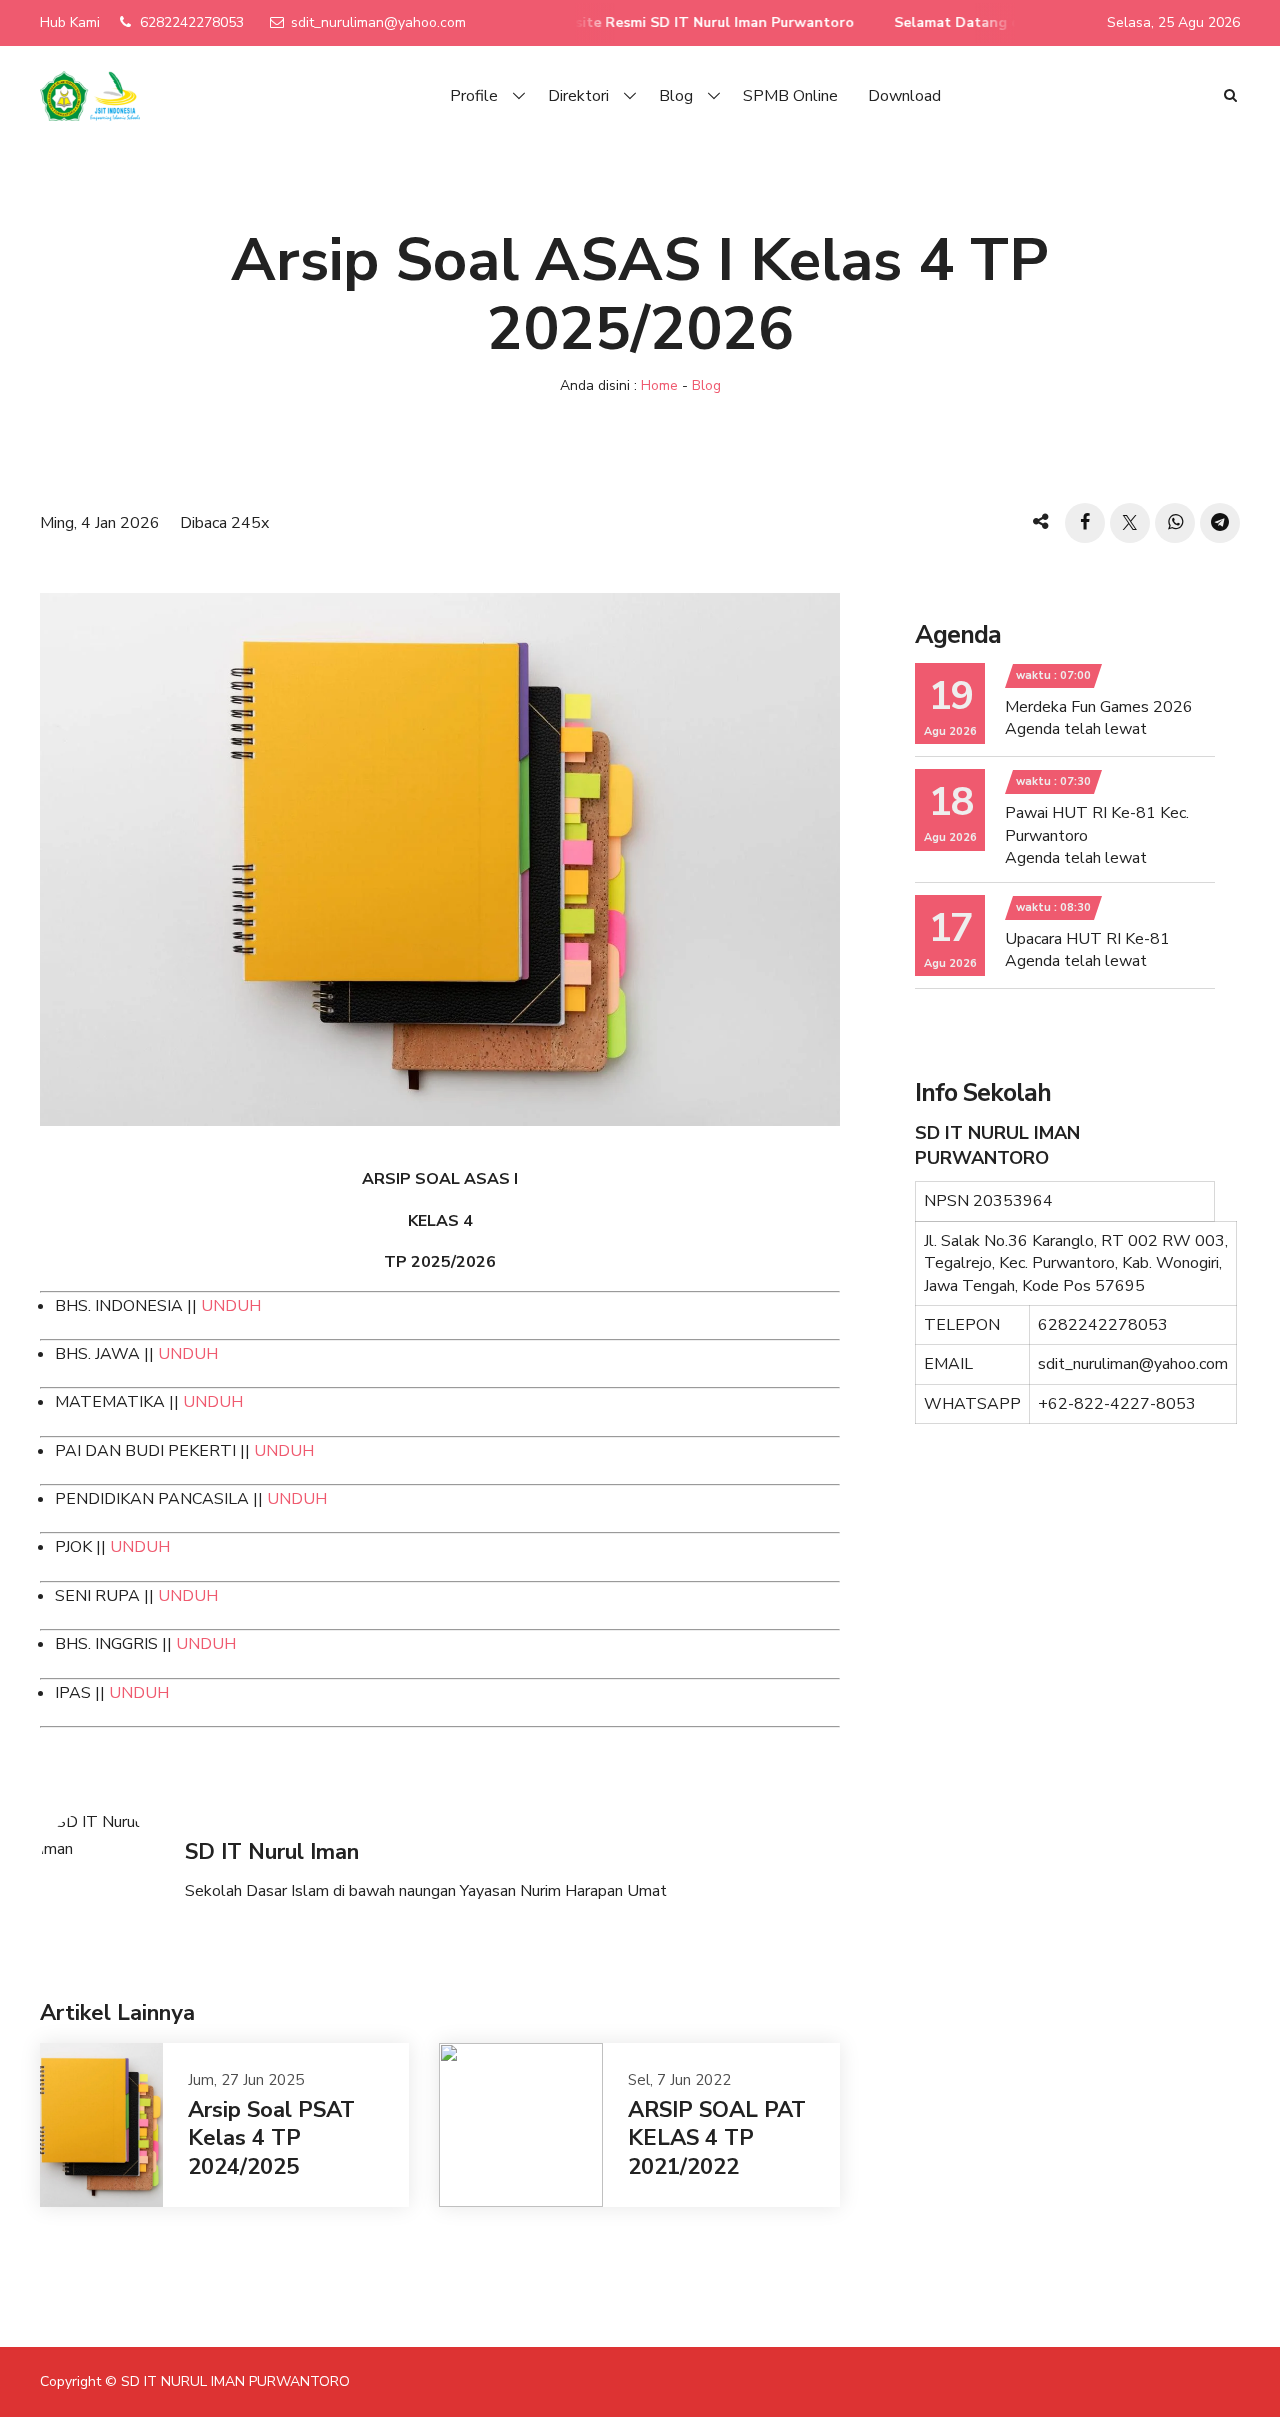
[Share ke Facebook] (1085, 523)
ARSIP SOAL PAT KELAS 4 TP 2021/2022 (717, 2138)
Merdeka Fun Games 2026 (1099, 707)
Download (904, 96)
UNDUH (231, 1306)
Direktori (578, 96)
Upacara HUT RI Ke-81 (1087, 939)
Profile (474, 96)
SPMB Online (790, 96)
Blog (676, 96)
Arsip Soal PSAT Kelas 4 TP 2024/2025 (271, 2138)
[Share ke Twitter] (1130, 523)
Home (659, 385)
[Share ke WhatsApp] (1175, 523)
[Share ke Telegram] (1220, 523)
